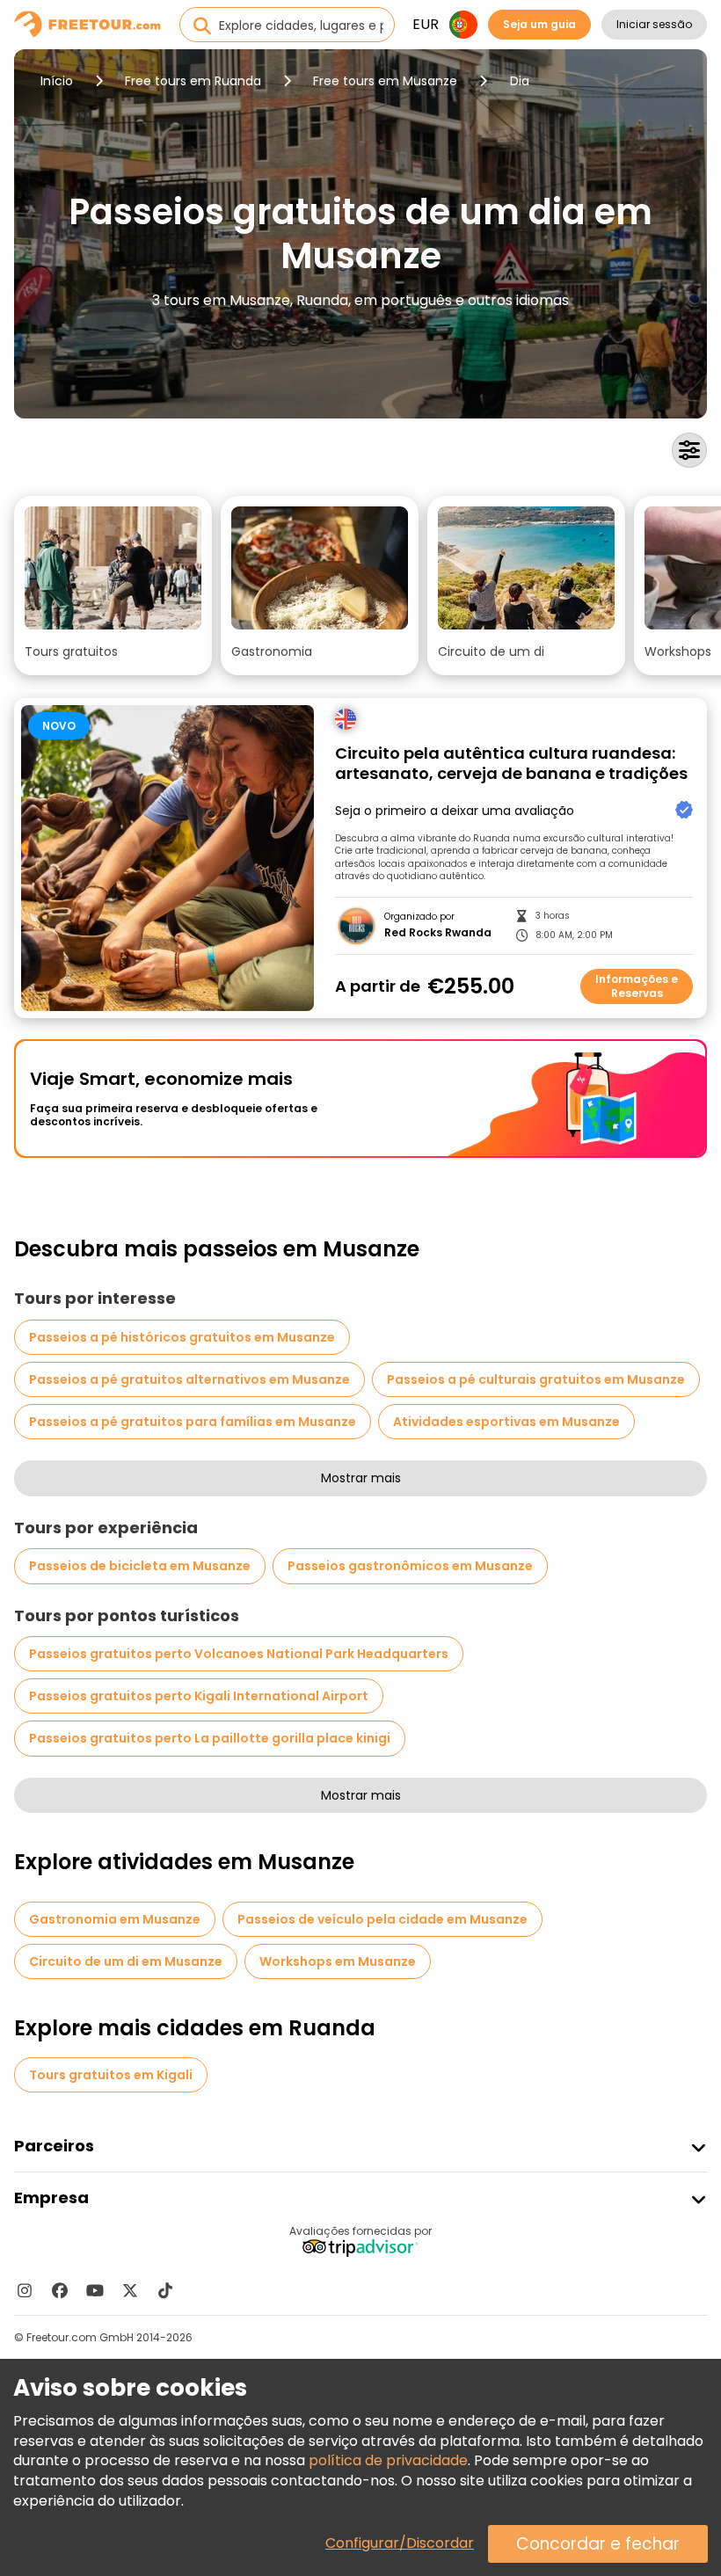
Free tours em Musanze (385, 81)
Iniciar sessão (654, 24)
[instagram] (25, 2290)
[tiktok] (165, 2290)
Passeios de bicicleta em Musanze (140, 1566)
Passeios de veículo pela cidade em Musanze (382, 1919)
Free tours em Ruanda (193, 81)
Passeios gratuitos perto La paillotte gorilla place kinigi (210, 1738)
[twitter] (130, 2290)
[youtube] (95, 2290)
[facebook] (60, 2290)
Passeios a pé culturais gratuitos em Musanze (536, 1379)
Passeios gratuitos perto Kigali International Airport (199, 1696)
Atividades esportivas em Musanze (506, 1422)
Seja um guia (539, 24)
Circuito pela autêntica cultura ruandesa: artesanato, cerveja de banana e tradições (511, 764)
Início (57, 81)
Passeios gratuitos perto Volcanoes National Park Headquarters (239, 1654)
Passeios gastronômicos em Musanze (410, 1566)
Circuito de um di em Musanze (126, 1961)
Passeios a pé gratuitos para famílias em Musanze (193, 1422)
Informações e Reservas (637, 986)
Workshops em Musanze (338, 1961)
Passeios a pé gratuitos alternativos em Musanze (189, 1379)
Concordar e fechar (598, 2544)
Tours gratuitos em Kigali (111, 2075)
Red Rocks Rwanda (438, 933)
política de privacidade (388, 2460)
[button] (113, 586)
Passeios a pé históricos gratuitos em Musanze (182, 1337)
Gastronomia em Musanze (115, 1919)
